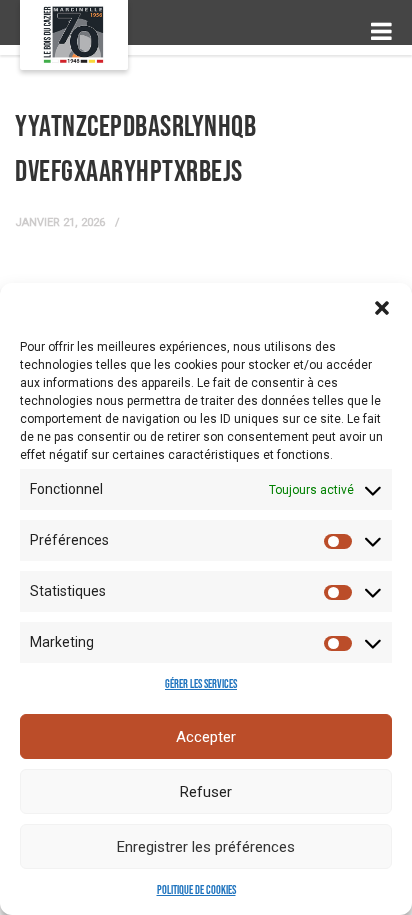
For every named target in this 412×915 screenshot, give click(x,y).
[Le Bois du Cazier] (74, 35)
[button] (382, 308)
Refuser (206, 792)
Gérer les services (201, 684)
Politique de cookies (196, 890)
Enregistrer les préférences (206, 847)
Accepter (206, 737)
